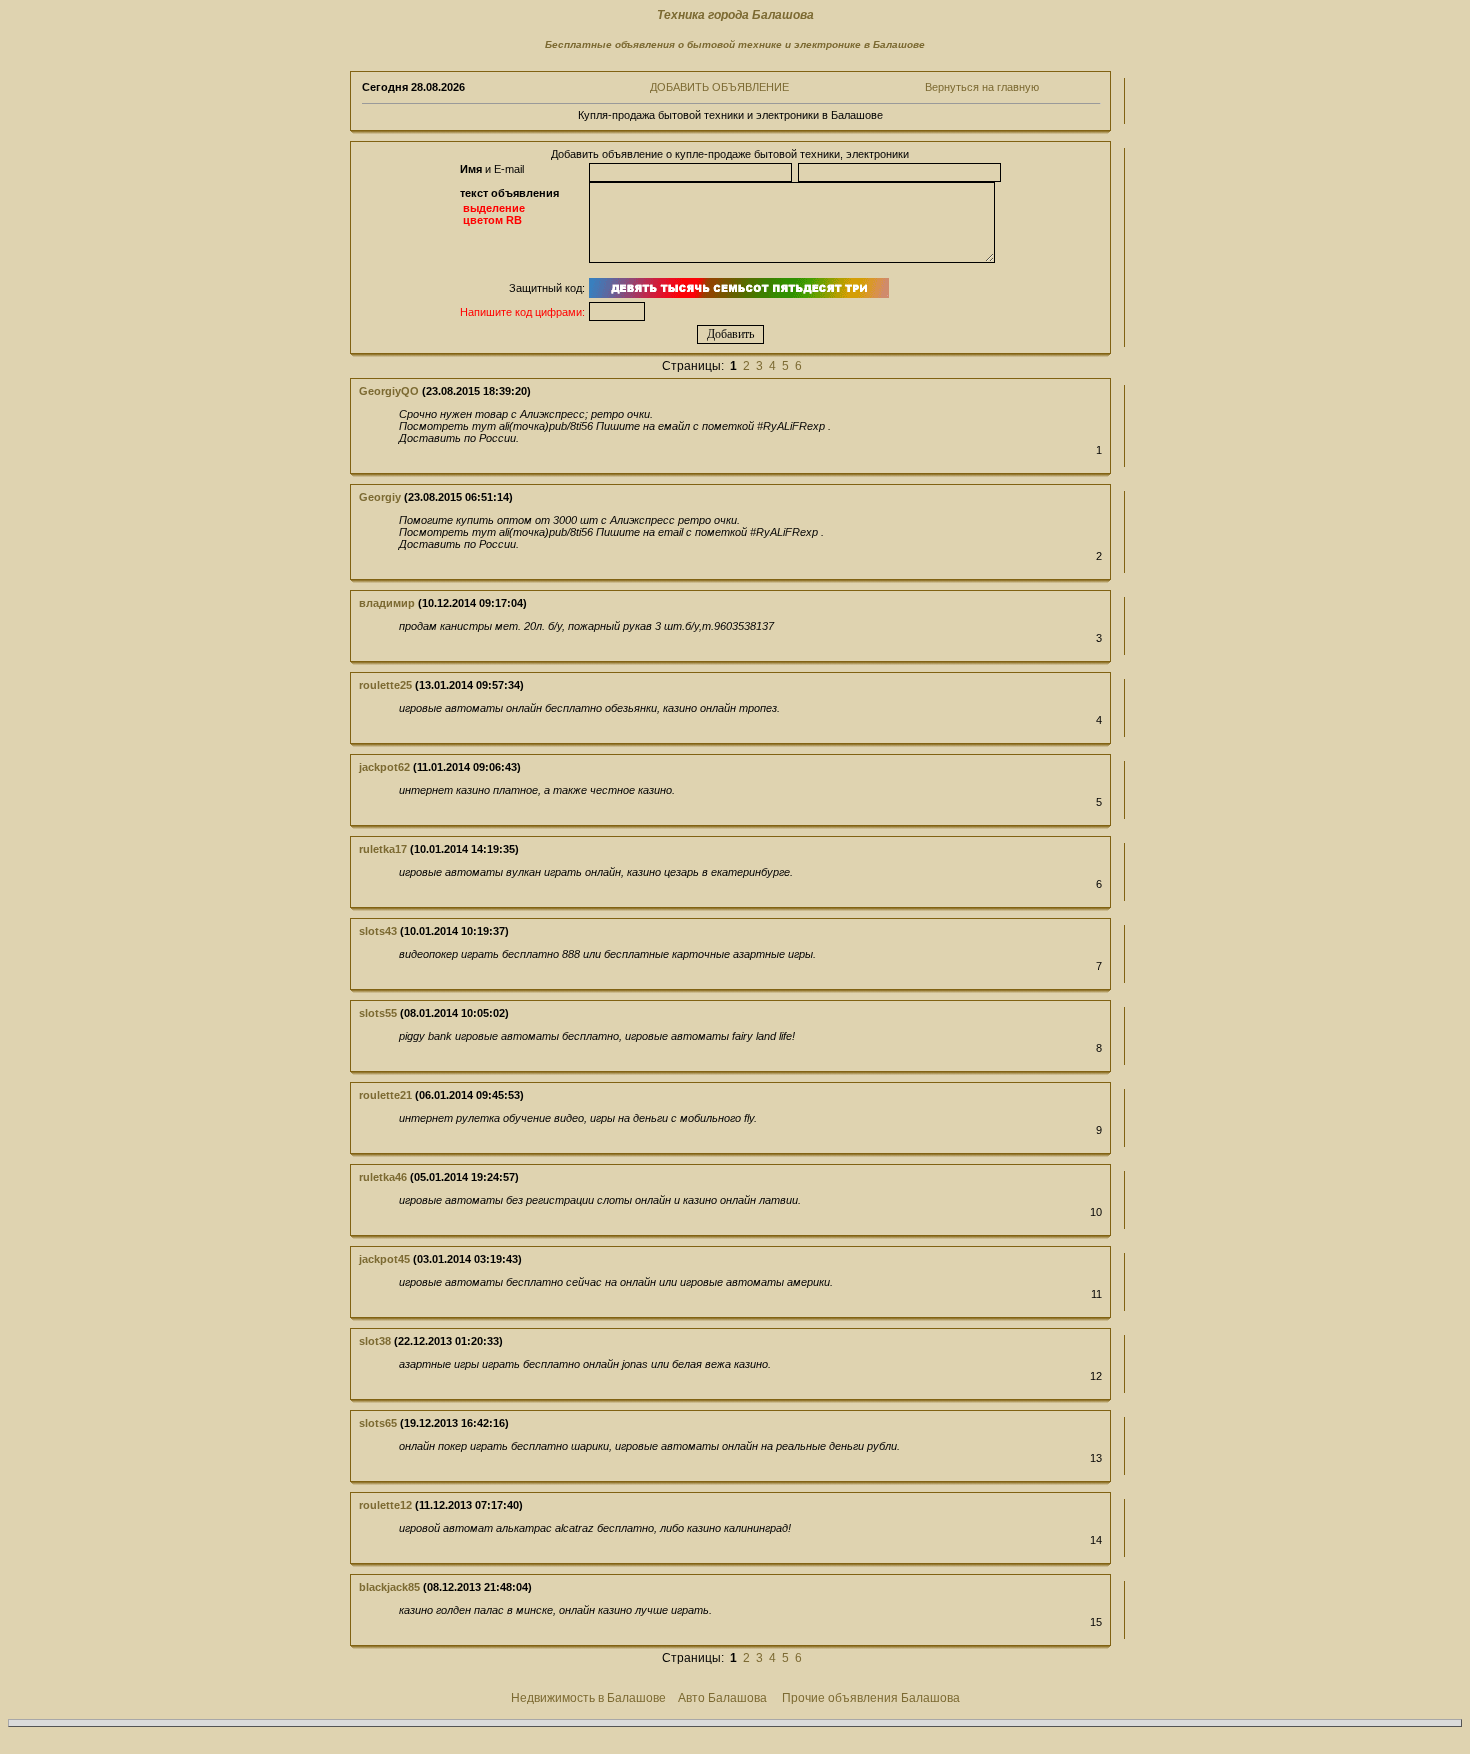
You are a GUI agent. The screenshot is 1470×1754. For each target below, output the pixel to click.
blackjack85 (389, 1587)
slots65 (378, 1423)
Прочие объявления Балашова (871, 1698)
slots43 (378, 931)
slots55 (378, 1013)
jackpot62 (384, 767)
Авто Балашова (722, 1698)
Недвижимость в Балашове (588, 1698)
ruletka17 (383, 849)
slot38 (375, 1341)
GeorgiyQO (389, 391)
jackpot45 (384, 1259)
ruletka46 (383, 1177)
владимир (387, 603)
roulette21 (385, 1095)
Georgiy (380, 497)
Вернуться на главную (982, 87)
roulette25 (385, 685)
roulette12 (385, 1505)
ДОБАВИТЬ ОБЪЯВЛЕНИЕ (719, 87)
